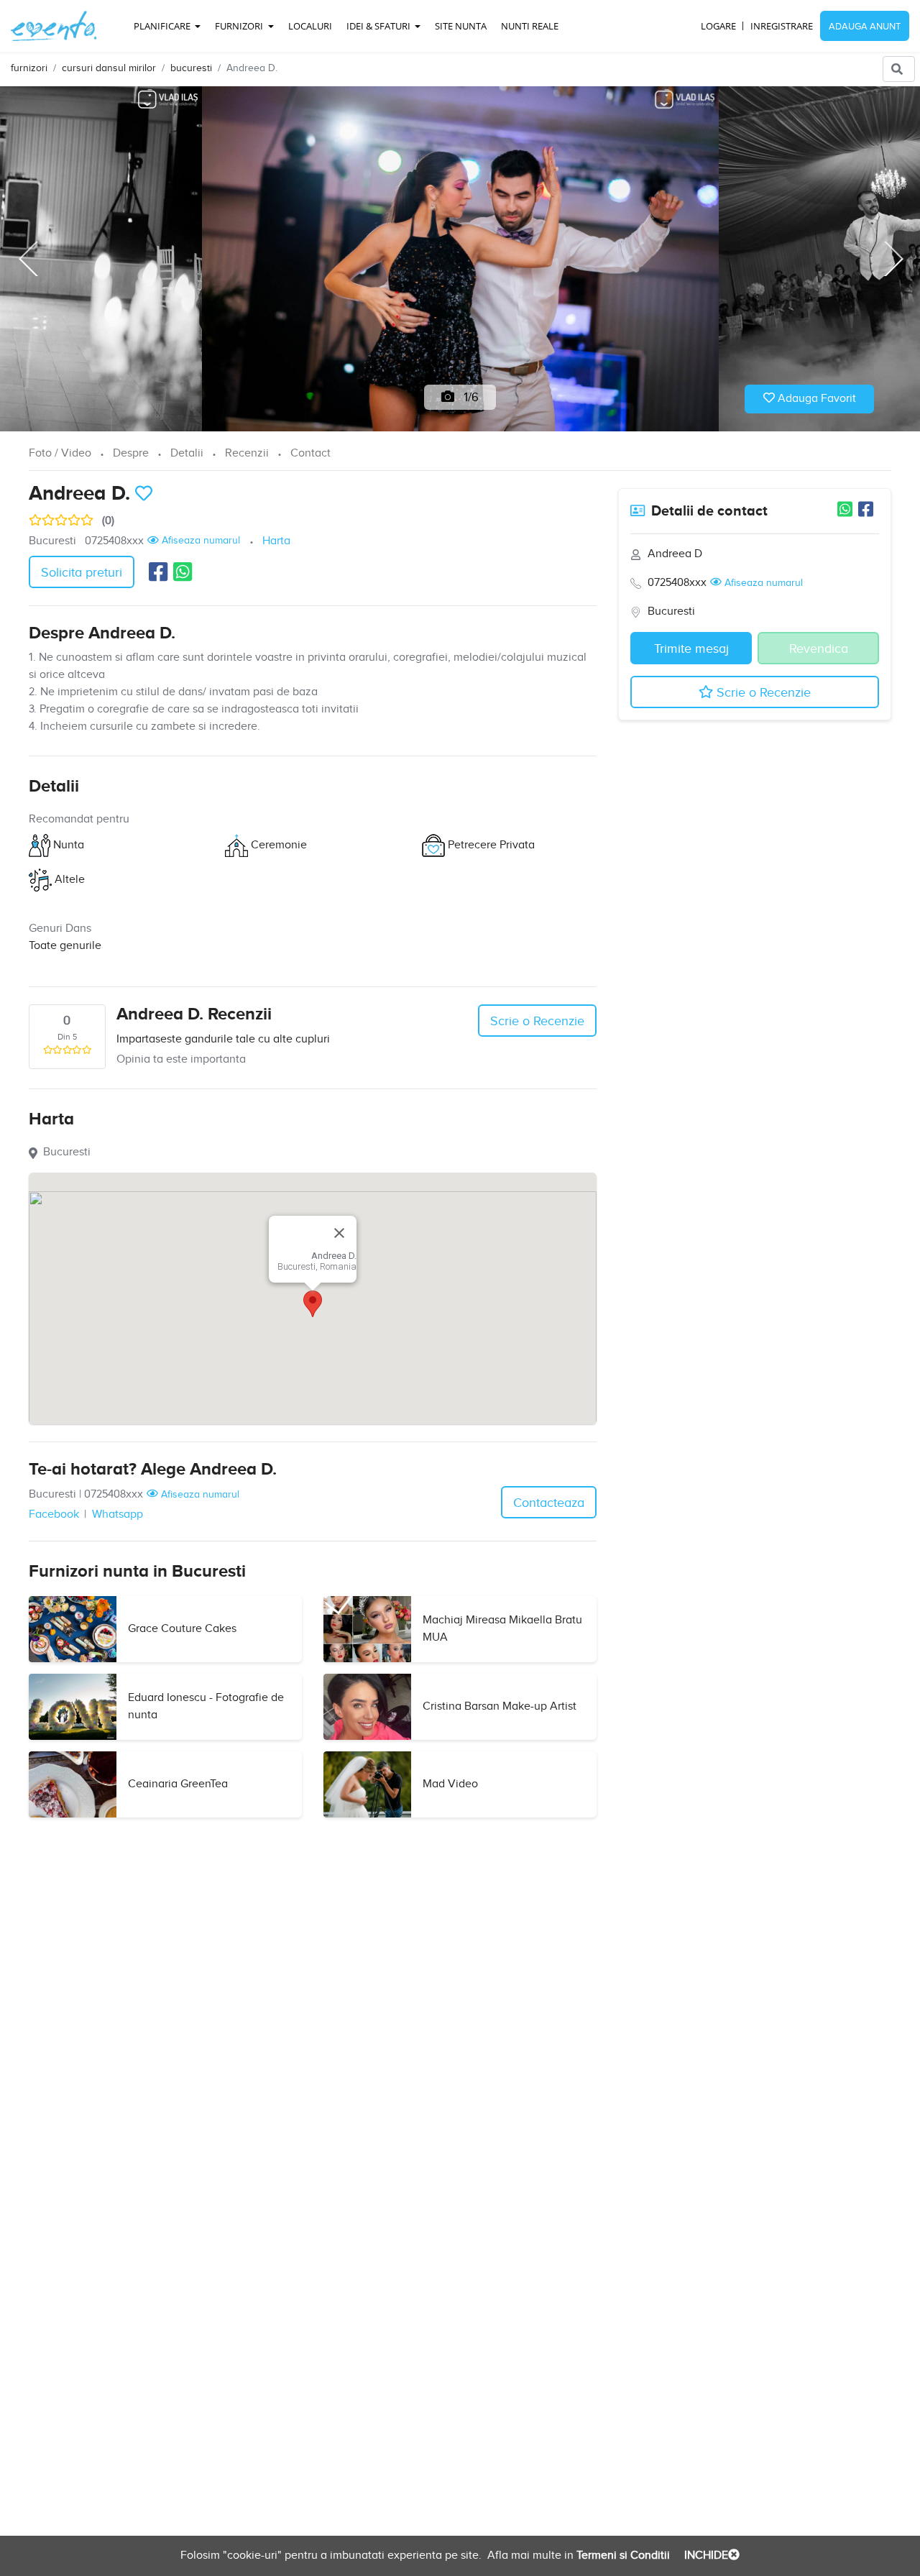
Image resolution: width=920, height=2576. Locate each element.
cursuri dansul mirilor (109, 68)
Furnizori (240, 26)
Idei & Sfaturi (379, 26)
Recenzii (247, 453)
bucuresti (191, 68)
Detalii (187, 453)
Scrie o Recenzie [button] (537, 1021)
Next (893, 259)
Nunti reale (530, 26)
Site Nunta (461, 26)
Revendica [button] (819, 649)
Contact (310, 453)
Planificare (163, 26)
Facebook (54, 1514)
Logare (718, 26)
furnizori (29, 68)
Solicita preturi (82, 573)
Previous (27, 259)
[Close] (339, 1233)
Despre (131, 453)
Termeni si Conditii (622, 2556)
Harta (276, 541)
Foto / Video (60, 453)
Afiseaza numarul (199, 541)
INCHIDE (705, 2556)
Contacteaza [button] (549, 1503)
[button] (313, 1304)
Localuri (310, 26)
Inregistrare (782, 26)
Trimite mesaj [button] (691, 649)
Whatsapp (118, 1514)
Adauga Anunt (865, 27)
